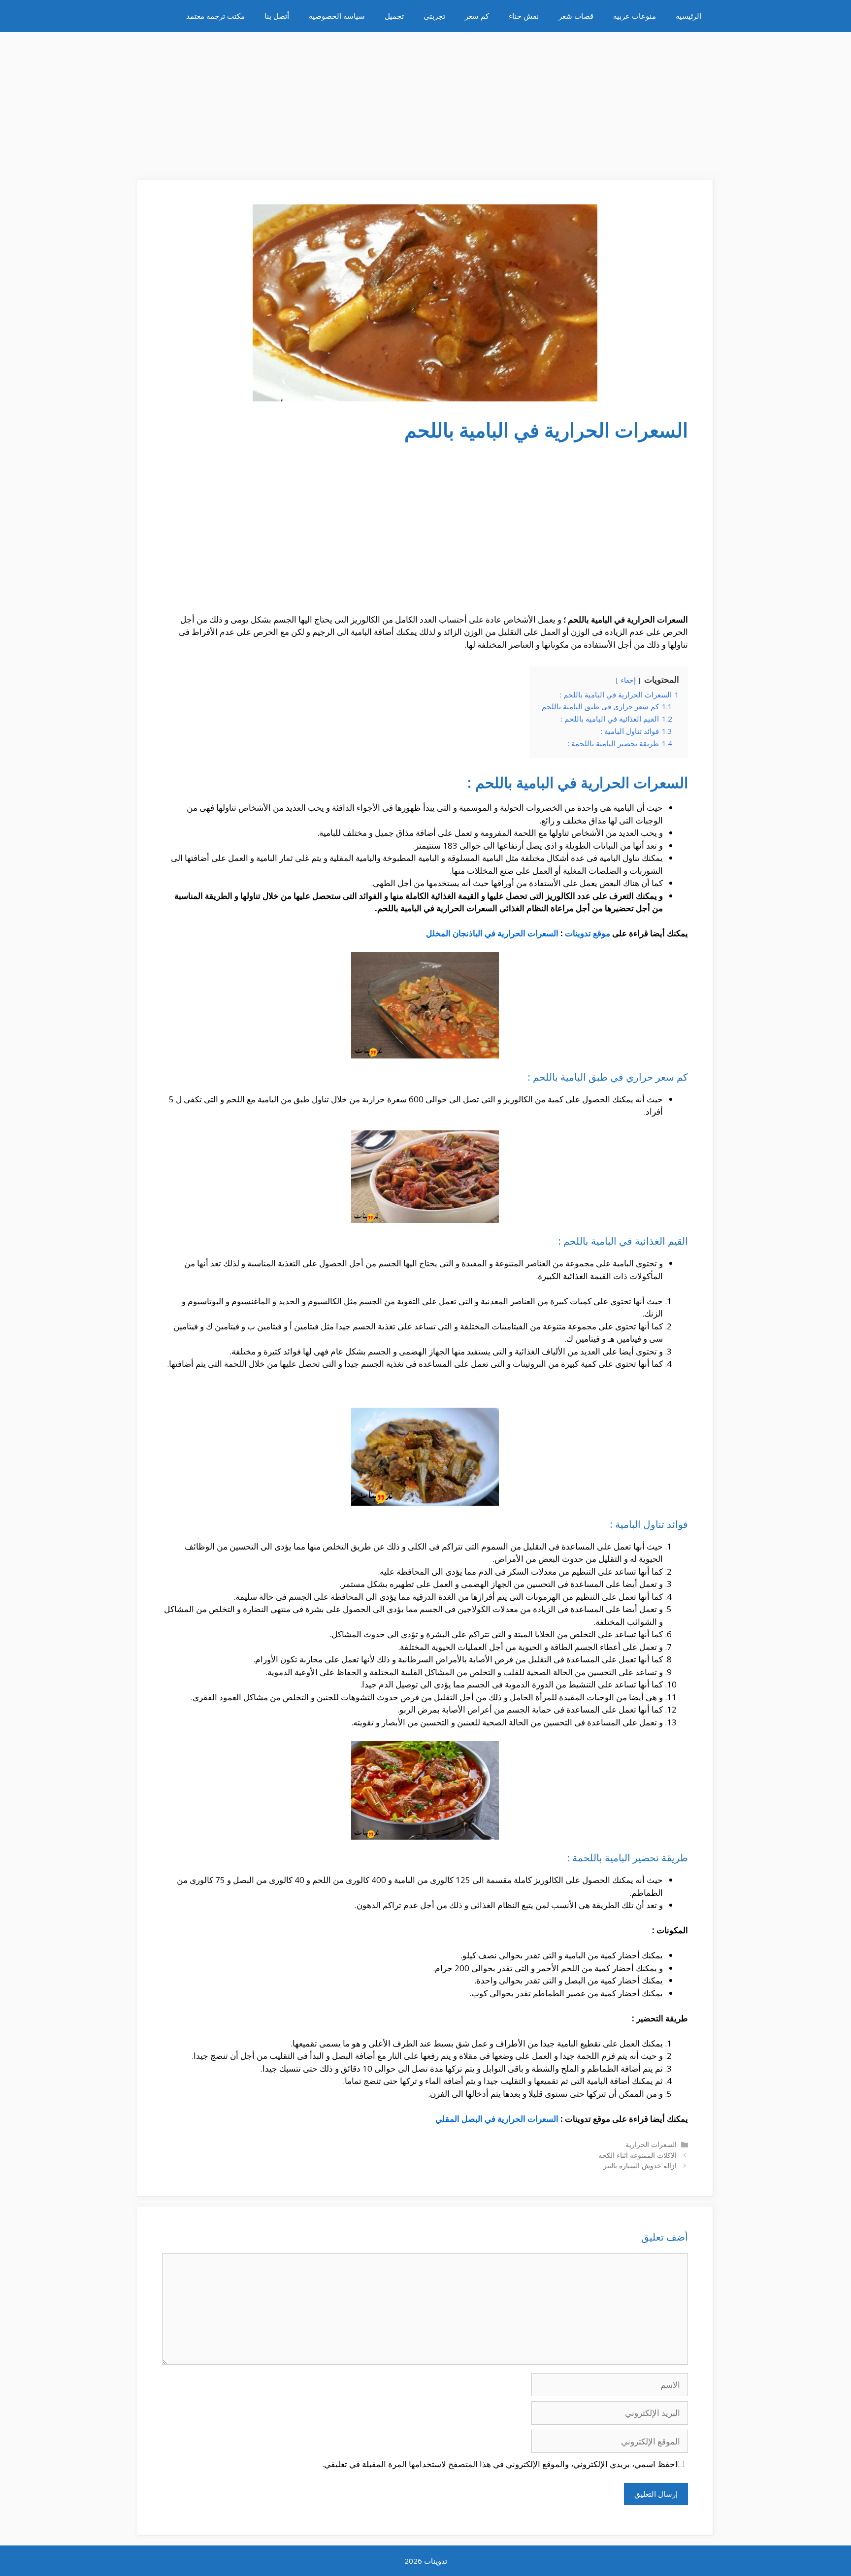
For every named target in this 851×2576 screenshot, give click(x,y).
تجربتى (434, 16)
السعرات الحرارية (651, 2144)
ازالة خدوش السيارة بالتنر (640, 2165)
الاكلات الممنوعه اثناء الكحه (638, 2155)
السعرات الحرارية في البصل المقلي (497, 2119)
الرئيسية (688, 16)
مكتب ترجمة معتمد (215, 16)
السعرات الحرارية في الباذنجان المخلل (492, 933)
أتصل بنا (277, 16)
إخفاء (628, 680)
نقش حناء (524, 16)
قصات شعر (576, 16)
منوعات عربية (635, 16)
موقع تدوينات (588, 933)
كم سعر (477, 16)
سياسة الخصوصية (337, 16)
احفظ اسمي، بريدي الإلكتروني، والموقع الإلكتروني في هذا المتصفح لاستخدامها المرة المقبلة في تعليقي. (500, 2464)
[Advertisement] (425, 101)
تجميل (394, 16)
